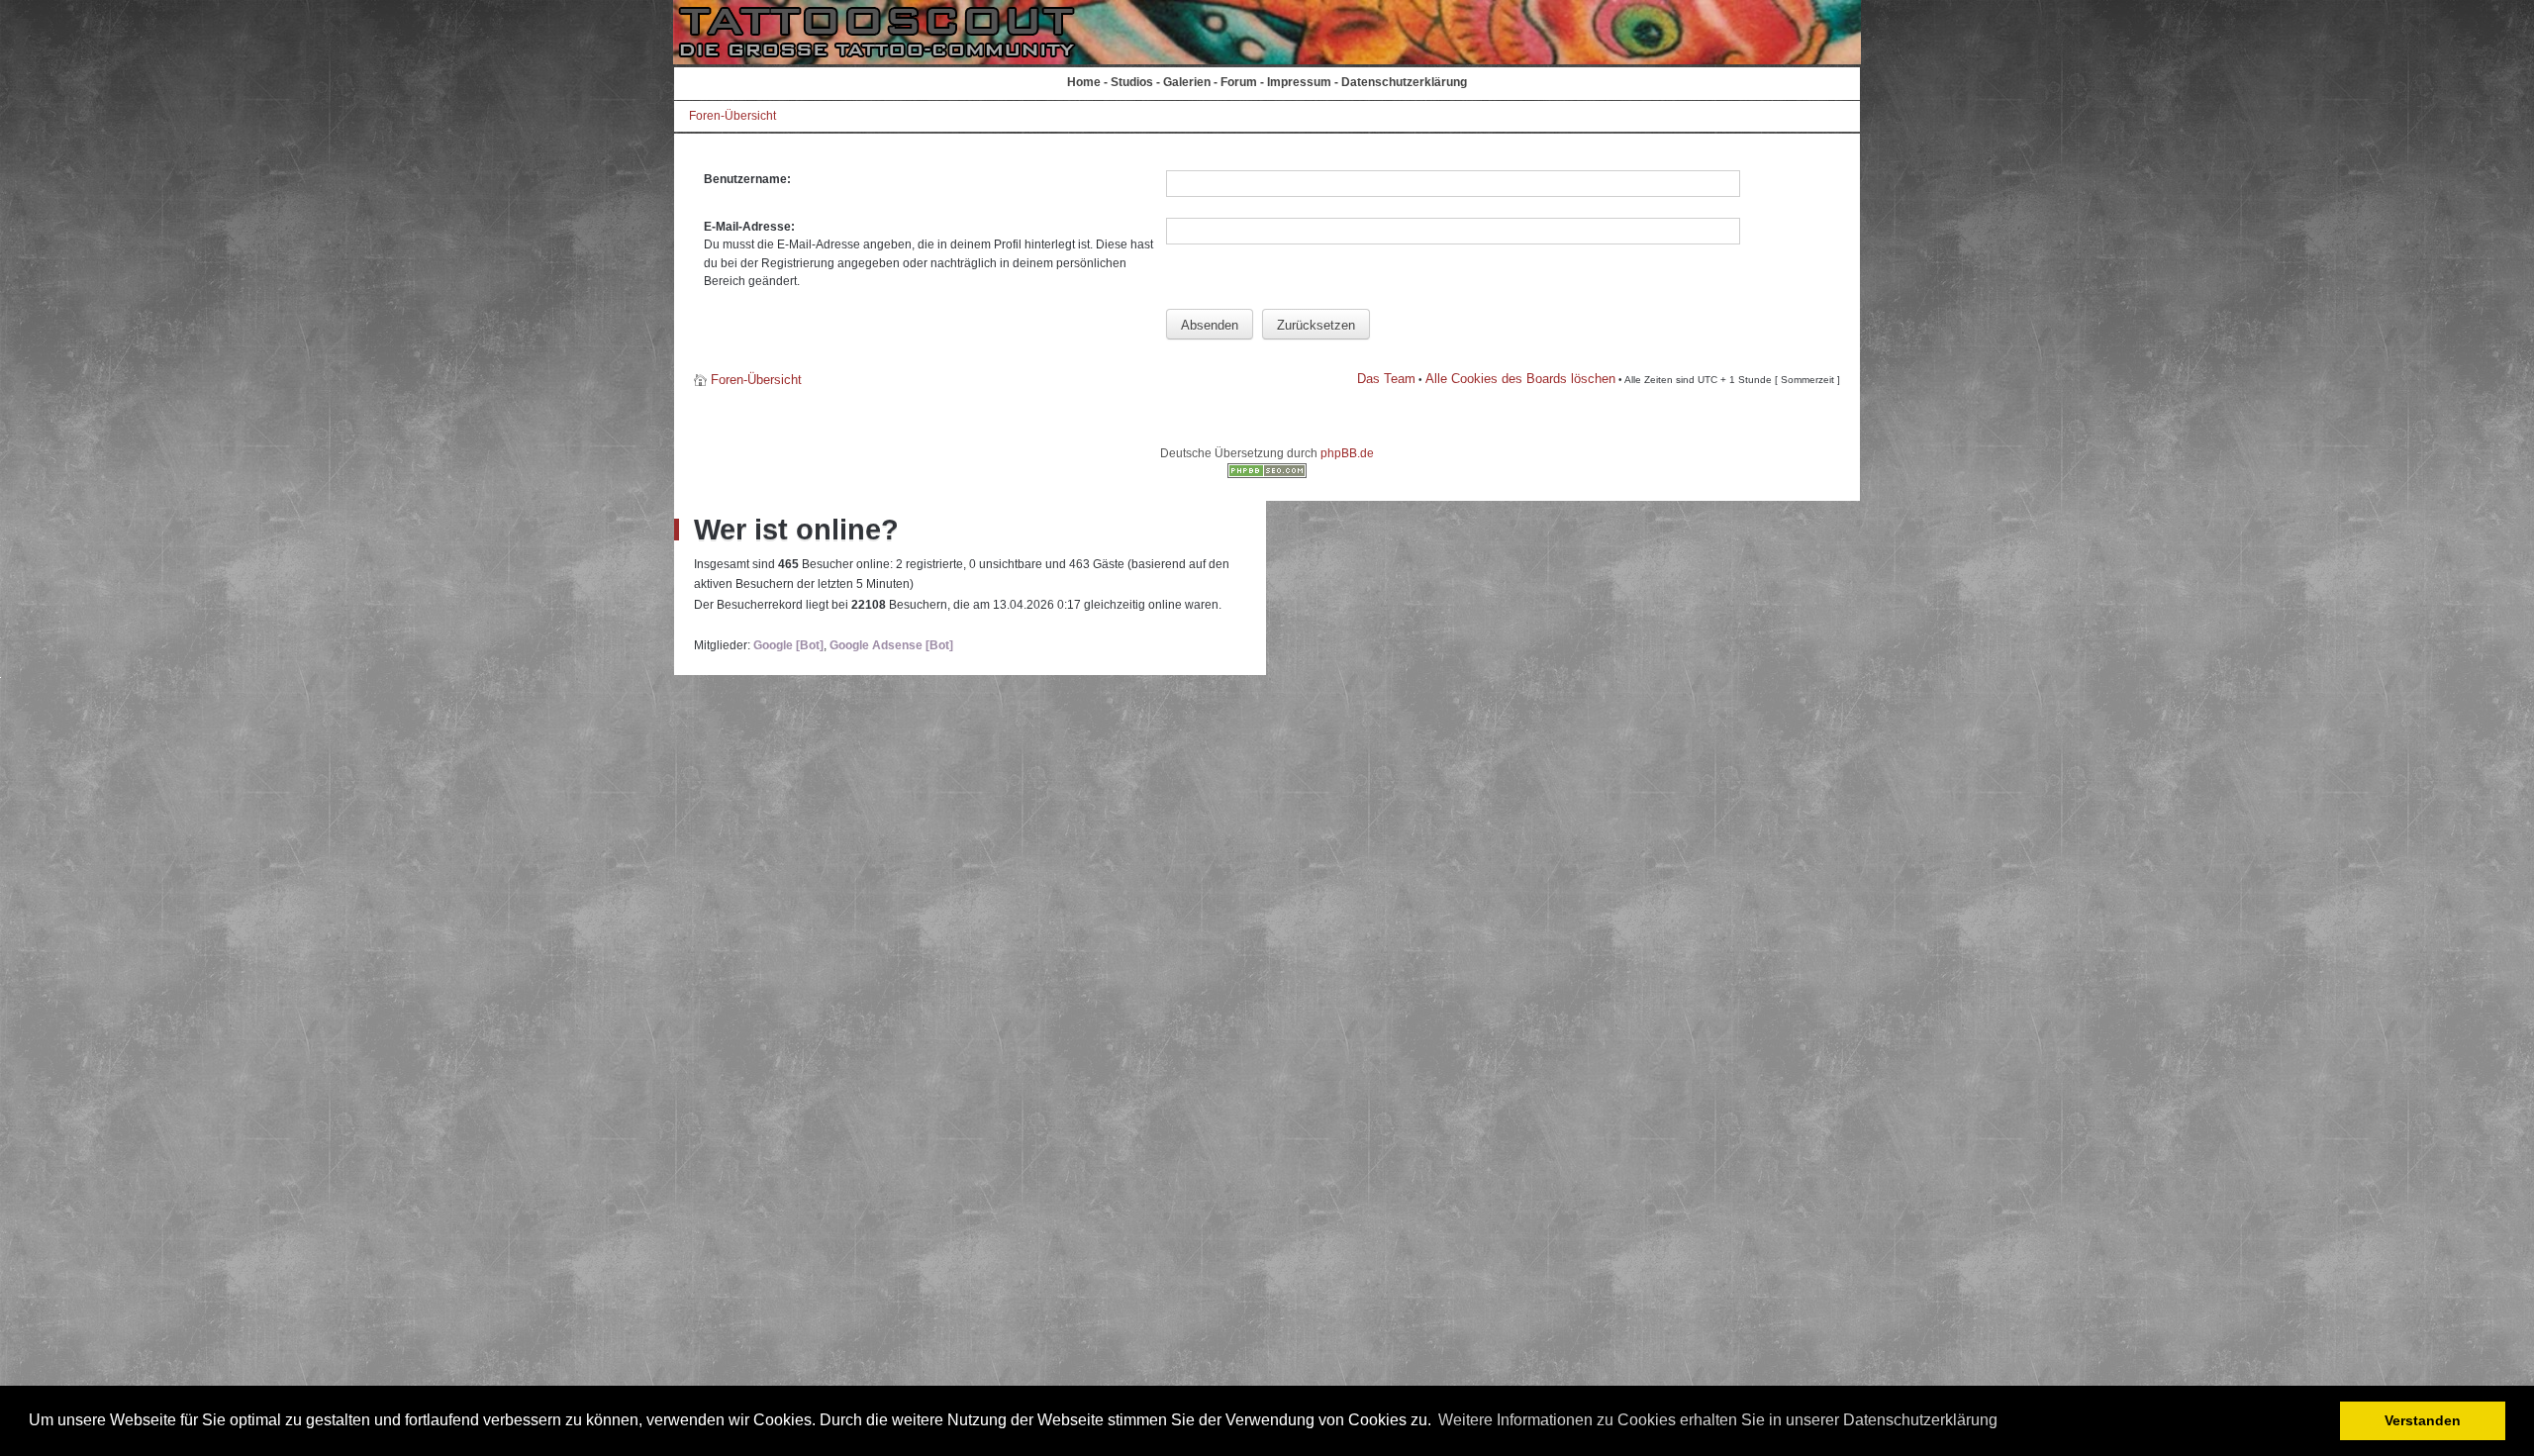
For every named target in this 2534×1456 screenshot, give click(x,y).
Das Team (1386, 379)
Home (1084, 82)
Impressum (1299, 82)
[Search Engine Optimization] (1267, 474)
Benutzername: (747, 179)
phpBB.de (1347, 453)
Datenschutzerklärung (1404, 82)
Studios (1132, 82)
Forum (1239, 82)
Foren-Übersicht (732, 116)
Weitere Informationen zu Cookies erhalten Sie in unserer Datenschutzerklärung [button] (1718, 1420)
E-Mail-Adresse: (749, 227)
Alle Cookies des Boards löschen (1520, 379)
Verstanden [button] (2423, 1420)
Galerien (1187, 82)
